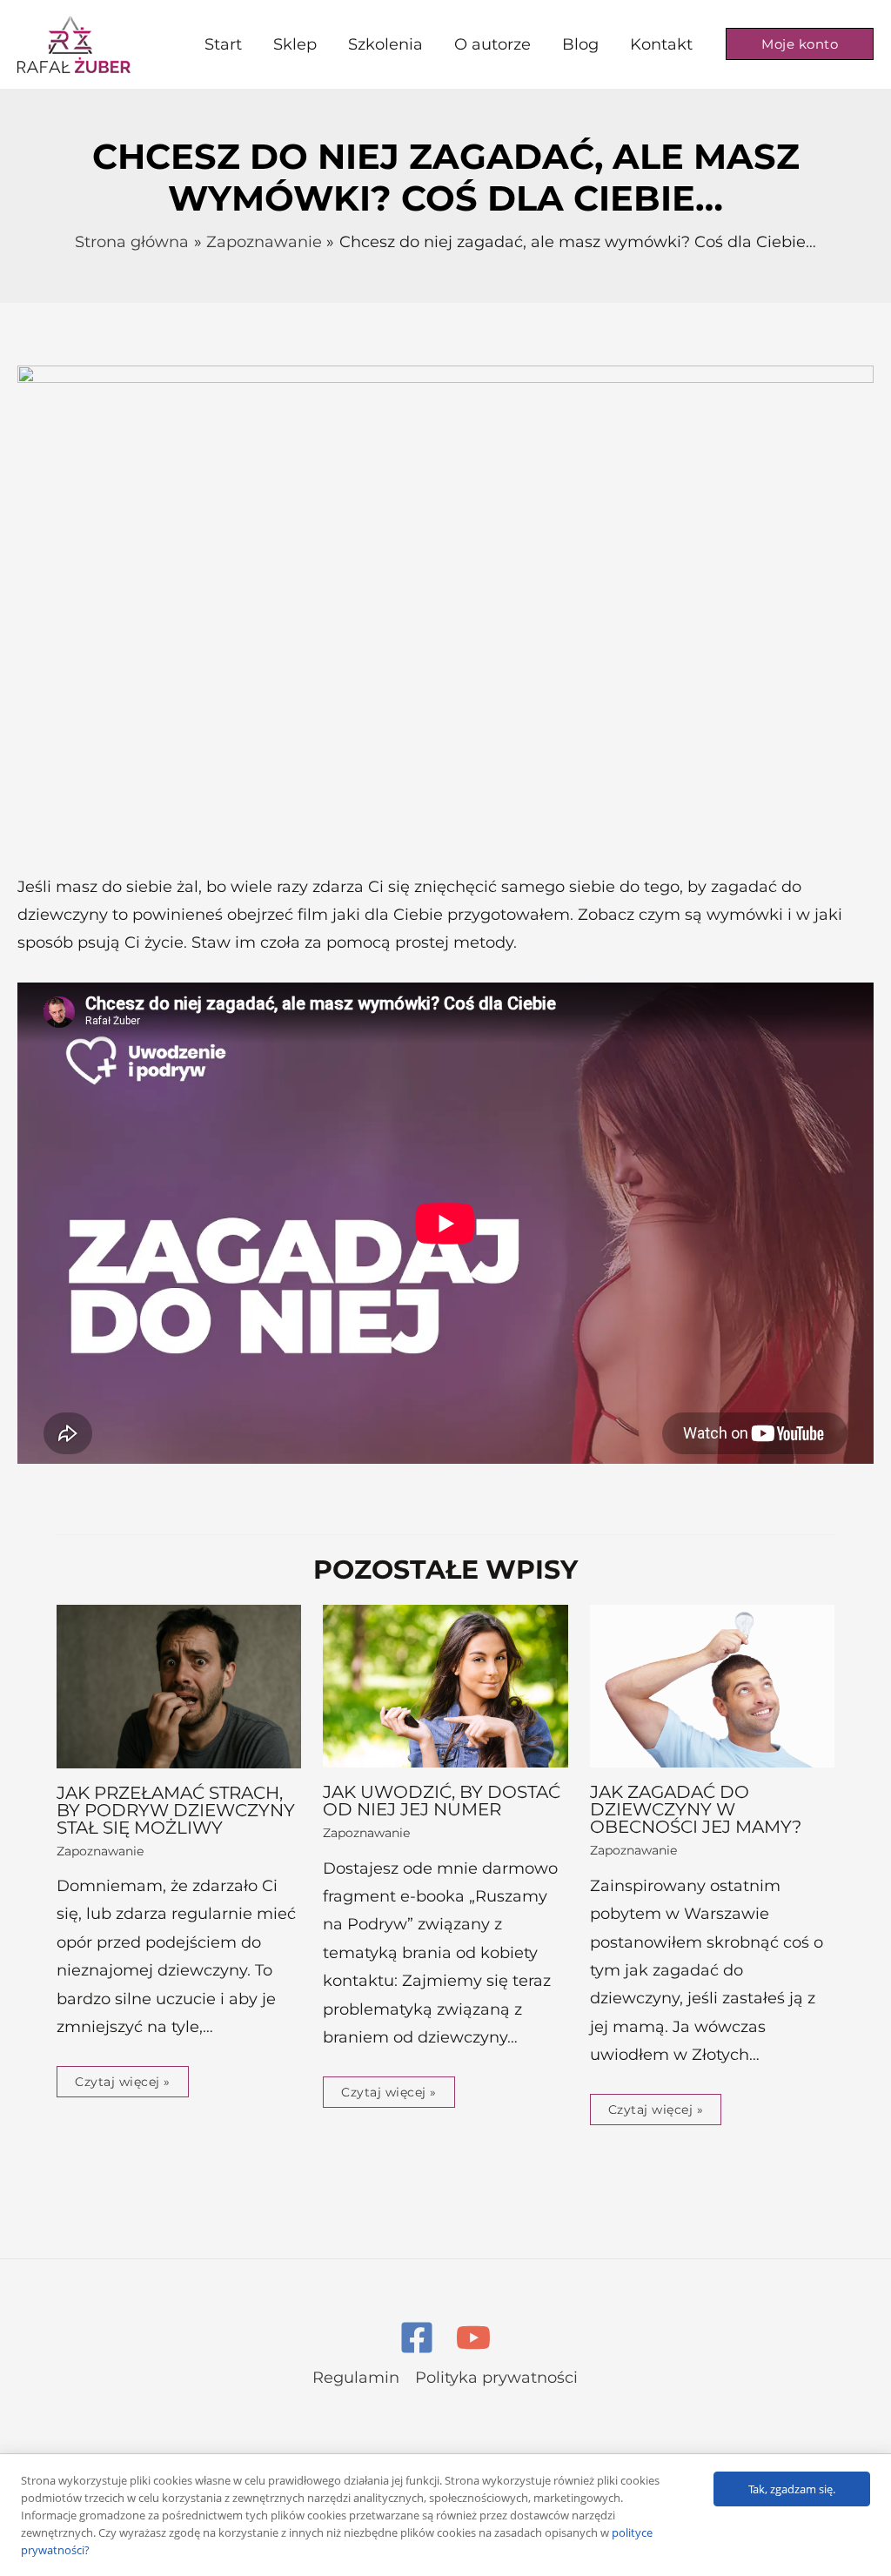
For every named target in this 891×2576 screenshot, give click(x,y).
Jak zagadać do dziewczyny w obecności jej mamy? (696, 1809)
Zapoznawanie (100, 1851)
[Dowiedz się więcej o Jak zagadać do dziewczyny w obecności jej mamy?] (712, 1685)
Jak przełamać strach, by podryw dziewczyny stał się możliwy (176, 1810)
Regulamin (356, 2378)
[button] (800, 44)
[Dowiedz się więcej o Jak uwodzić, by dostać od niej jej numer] (445, 1685)
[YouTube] (473, 2338)
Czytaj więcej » (123, 2082)
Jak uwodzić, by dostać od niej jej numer (442, 1801)
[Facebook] (417, 2338)
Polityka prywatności (496, 2378)
